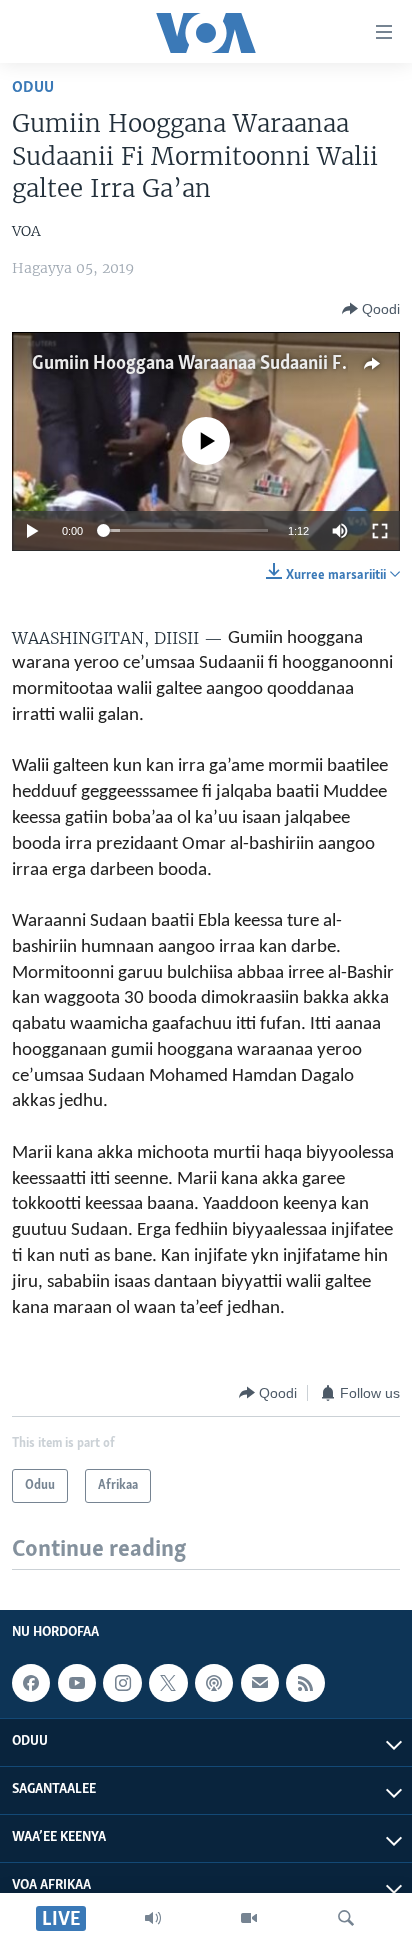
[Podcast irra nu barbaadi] (214, 1684)
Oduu (33, 87)
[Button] (371, 309)
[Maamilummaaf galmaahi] (260, 1684)
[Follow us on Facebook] (31, 1684)
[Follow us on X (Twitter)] (168, 1684)
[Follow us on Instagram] (122, 1684)
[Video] (249, 1918)
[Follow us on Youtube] (77, 1684)
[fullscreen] (380, 531)
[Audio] (153, 1918)
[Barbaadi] (346, 1918)
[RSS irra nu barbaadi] (305, 1684)
